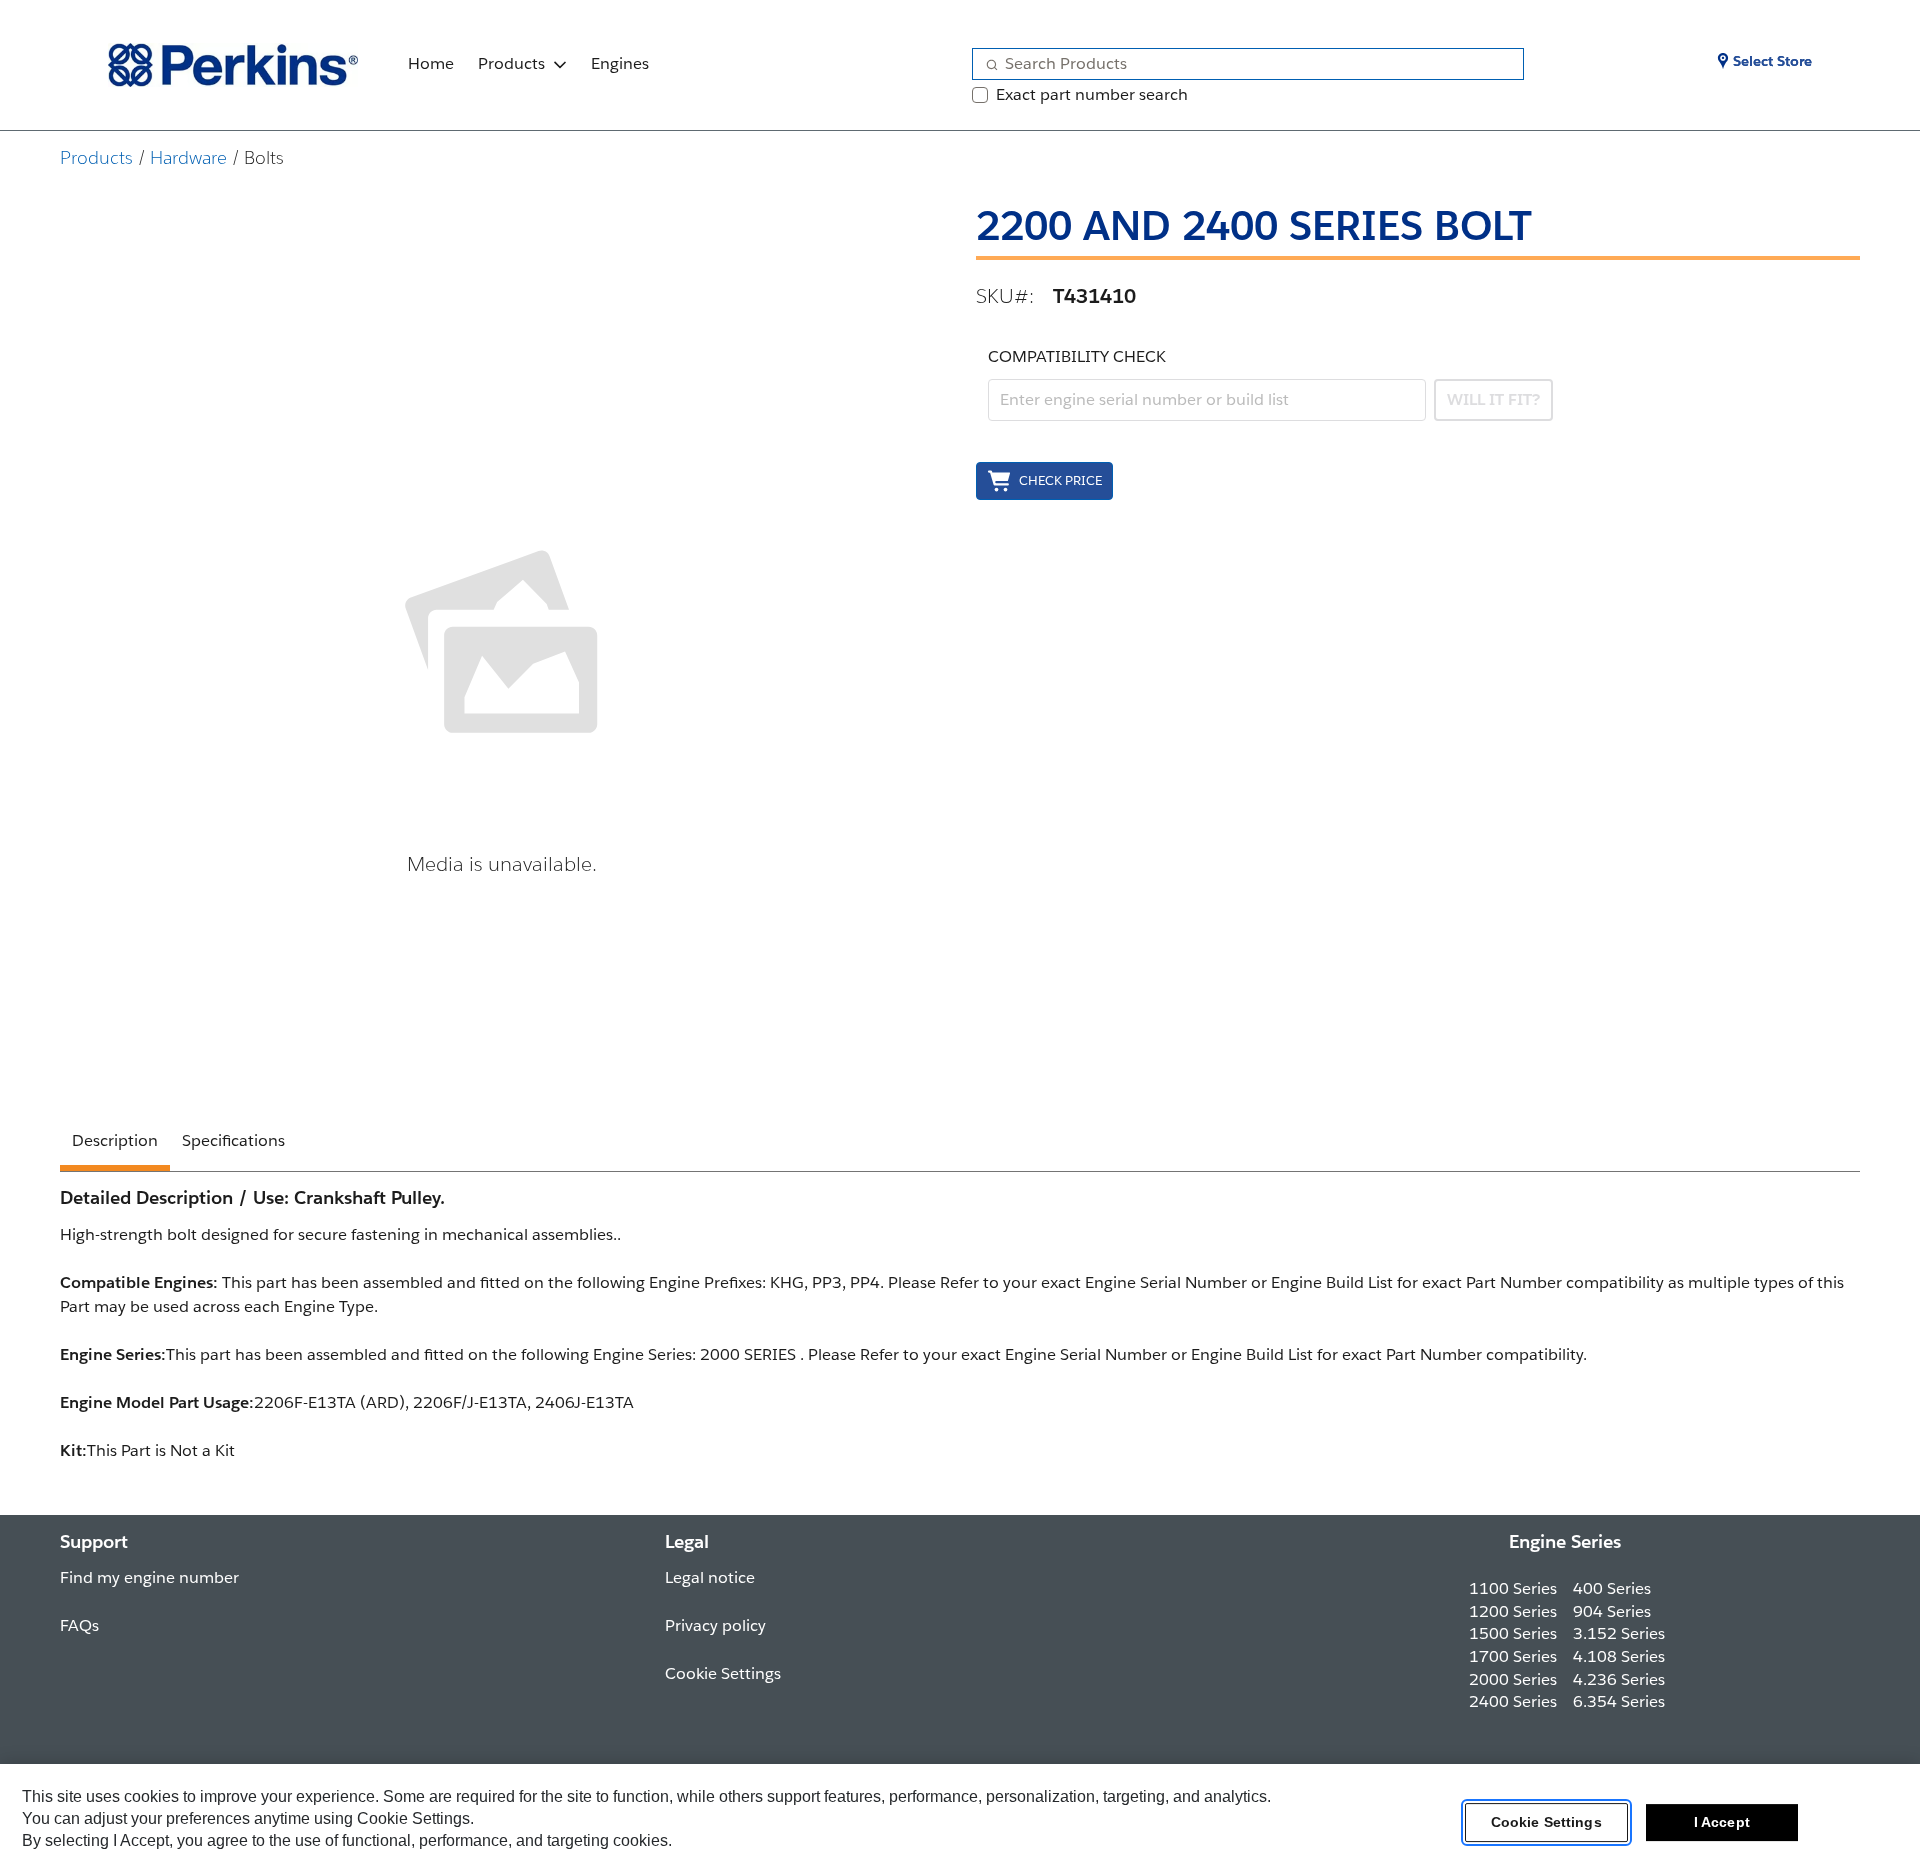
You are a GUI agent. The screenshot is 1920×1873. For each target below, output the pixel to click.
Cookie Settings (1546, 1822)
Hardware (188, 157)
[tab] (115, 1144)
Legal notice (710, 1577)
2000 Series (1513, 1679)
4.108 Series (1619, 1656)
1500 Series (1513, 1633)
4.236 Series (1619, 1679)
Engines (620, 63)
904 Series (1612, 1611)
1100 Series (1513, 1588)
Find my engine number (149, 1577)
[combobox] (1240, 64)
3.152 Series (1619, 1633)
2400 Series (1513, 1701)
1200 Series (1513, 1611)
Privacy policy (715, 1625)
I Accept (1722, 1822)
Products (511, 63)
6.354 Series (1619, 1701)
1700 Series (1513, 1656)
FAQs (79, 1625)
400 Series (1612, 1588)
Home (431, 63)
